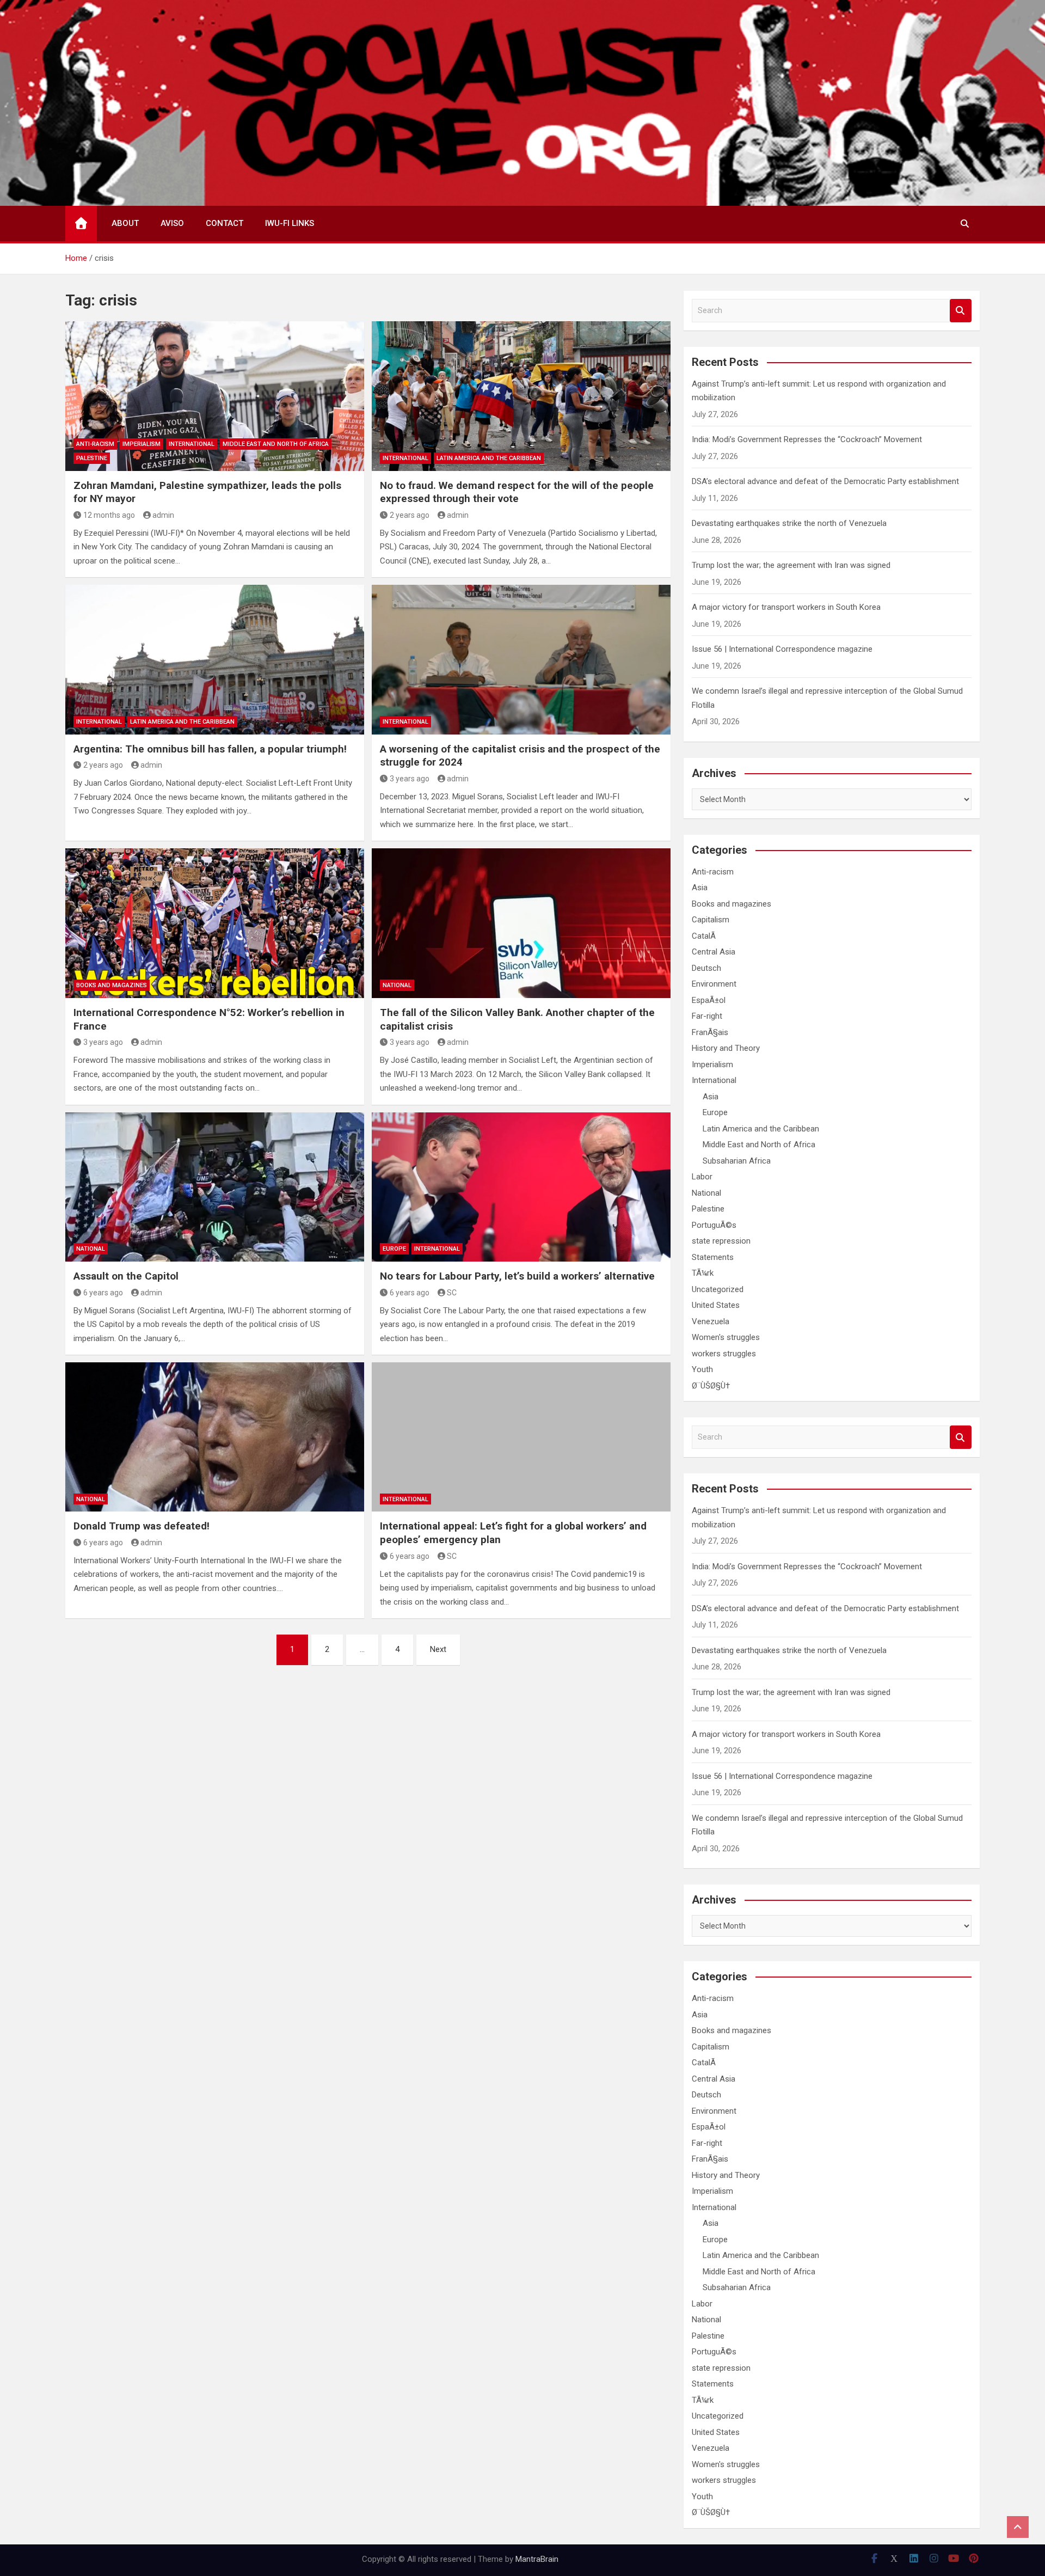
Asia (700, 888)
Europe (394, 1249)
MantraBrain (537, 2559)
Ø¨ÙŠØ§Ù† (711, 1386)
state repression (721, 1241)
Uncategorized (718, 1289)
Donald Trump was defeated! (142, 1526)
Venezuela (711, 1321)
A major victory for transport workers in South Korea (786, 607)
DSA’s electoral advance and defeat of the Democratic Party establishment (825, 481)
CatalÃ (705, 936)
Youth (702, 1369)
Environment (714, 984)
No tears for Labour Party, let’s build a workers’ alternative (517, 1276)
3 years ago (410, 779)
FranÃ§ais (710, 1032)
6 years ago (103, 1293)
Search (961, 311)
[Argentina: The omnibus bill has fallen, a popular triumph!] (215, 659)
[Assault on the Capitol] (215, 1187)
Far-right (707, 1016)
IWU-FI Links (290, 223)
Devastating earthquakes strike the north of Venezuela (789, 523)
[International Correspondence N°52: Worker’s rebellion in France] (215, 923)
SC (452, 1293)
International (192, 444)
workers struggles (724, 1354)
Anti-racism (95, 444)
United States (716, 1305)
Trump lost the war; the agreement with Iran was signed (791, 565)
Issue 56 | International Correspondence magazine (782, 649)
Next (438, 1649)
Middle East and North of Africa (276, 444)
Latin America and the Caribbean (489, 458)
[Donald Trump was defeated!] (215, 1437)
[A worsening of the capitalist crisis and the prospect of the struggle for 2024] (521, 659)
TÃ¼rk (703, 1273)
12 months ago (109, 515)
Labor (702, 1177)
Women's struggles (726, 1337)
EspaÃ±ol (709, 1000)
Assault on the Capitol (126, 1276)
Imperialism (142, 444)
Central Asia (714, 952)
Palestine (92, 458)
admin (163, 515)
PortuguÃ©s (714, 1225)
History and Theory (726, 1048)
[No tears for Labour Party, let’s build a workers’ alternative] (521, 1187)
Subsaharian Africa (737, 1161)
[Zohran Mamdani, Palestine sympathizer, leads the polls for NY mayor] (215, 396)
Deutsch (706, 968)
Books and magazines (112, 985)
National (397, 985)
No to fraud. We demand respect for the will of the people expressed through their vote (517, 492)
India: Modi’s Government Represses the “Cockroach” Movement (807, 439)
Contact (225, 223)
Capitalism (711, 920)
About (125, 223)
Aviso (172, 223)
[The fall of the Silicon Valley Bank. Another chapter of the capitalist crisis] (521, 923)
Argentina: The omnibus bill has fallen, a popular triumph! (210, 749)
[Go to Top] (1018, 2527)
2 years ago (410, 515)
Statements (713, 1257)
